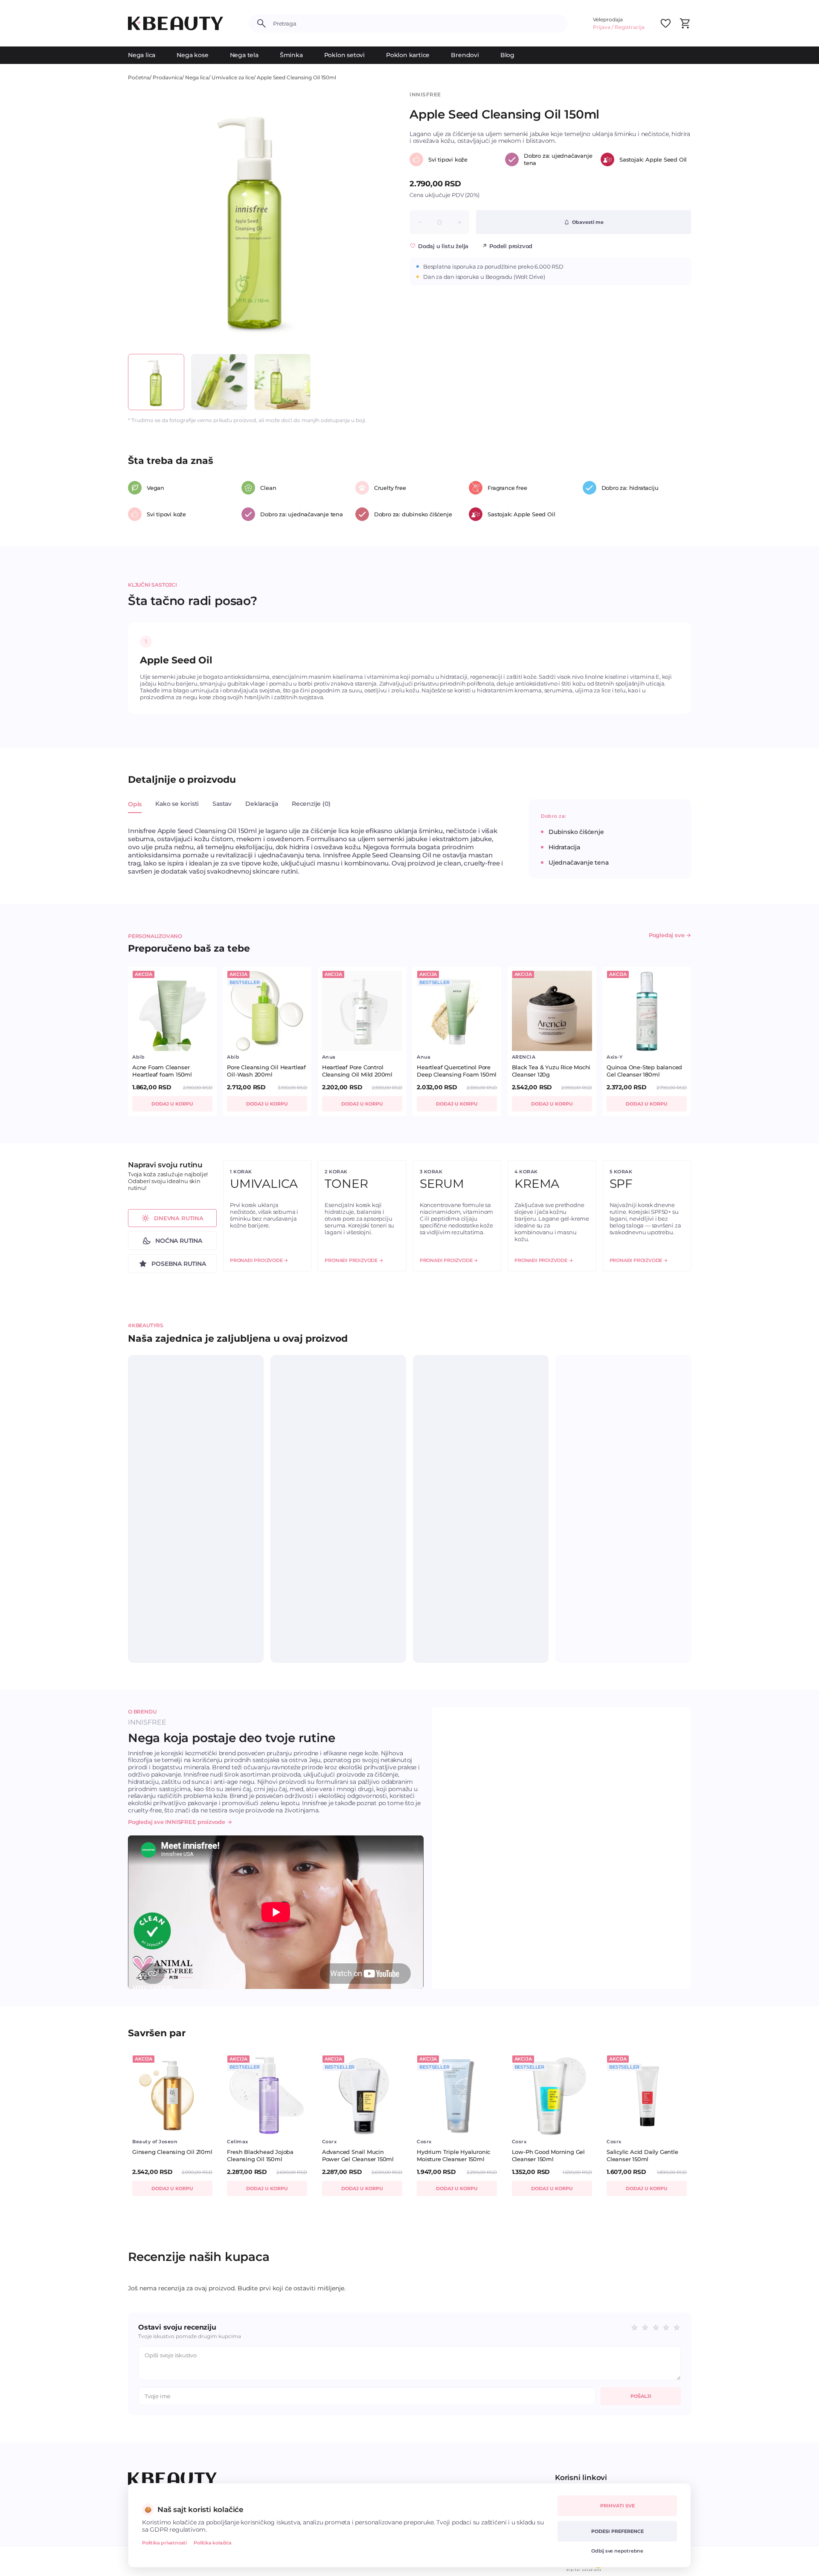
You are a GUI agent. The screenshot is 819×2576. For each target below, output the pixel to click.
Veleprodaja (608, 19)
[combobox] (417, 23)
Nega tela (244, 55)
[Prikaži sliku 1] (156, 382)
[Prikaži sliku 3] (282, 382)
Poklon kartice (408, 55)
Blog (507, 55)
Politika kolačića (213, 2543)
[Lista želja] (665, 23)
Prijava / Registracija (619, 27)
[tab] (135, 809)
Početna (139, 77)
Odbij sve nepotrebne (617, 2551)
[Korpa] (685, 23)
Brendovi (465, 55)
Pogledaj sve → (670, 935)
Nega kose (192, 55)
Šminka (291, 55)
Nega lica (142, 55)
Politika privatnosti (164, 2543)
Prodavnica (167, 77)
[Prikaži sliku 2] (219, 382)
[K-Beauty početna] (176, 23)
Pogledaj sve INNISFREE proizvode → (180, 1822)
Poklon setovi (344, 55)
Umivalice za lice (233, 77)
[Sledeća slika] (369, 219)
